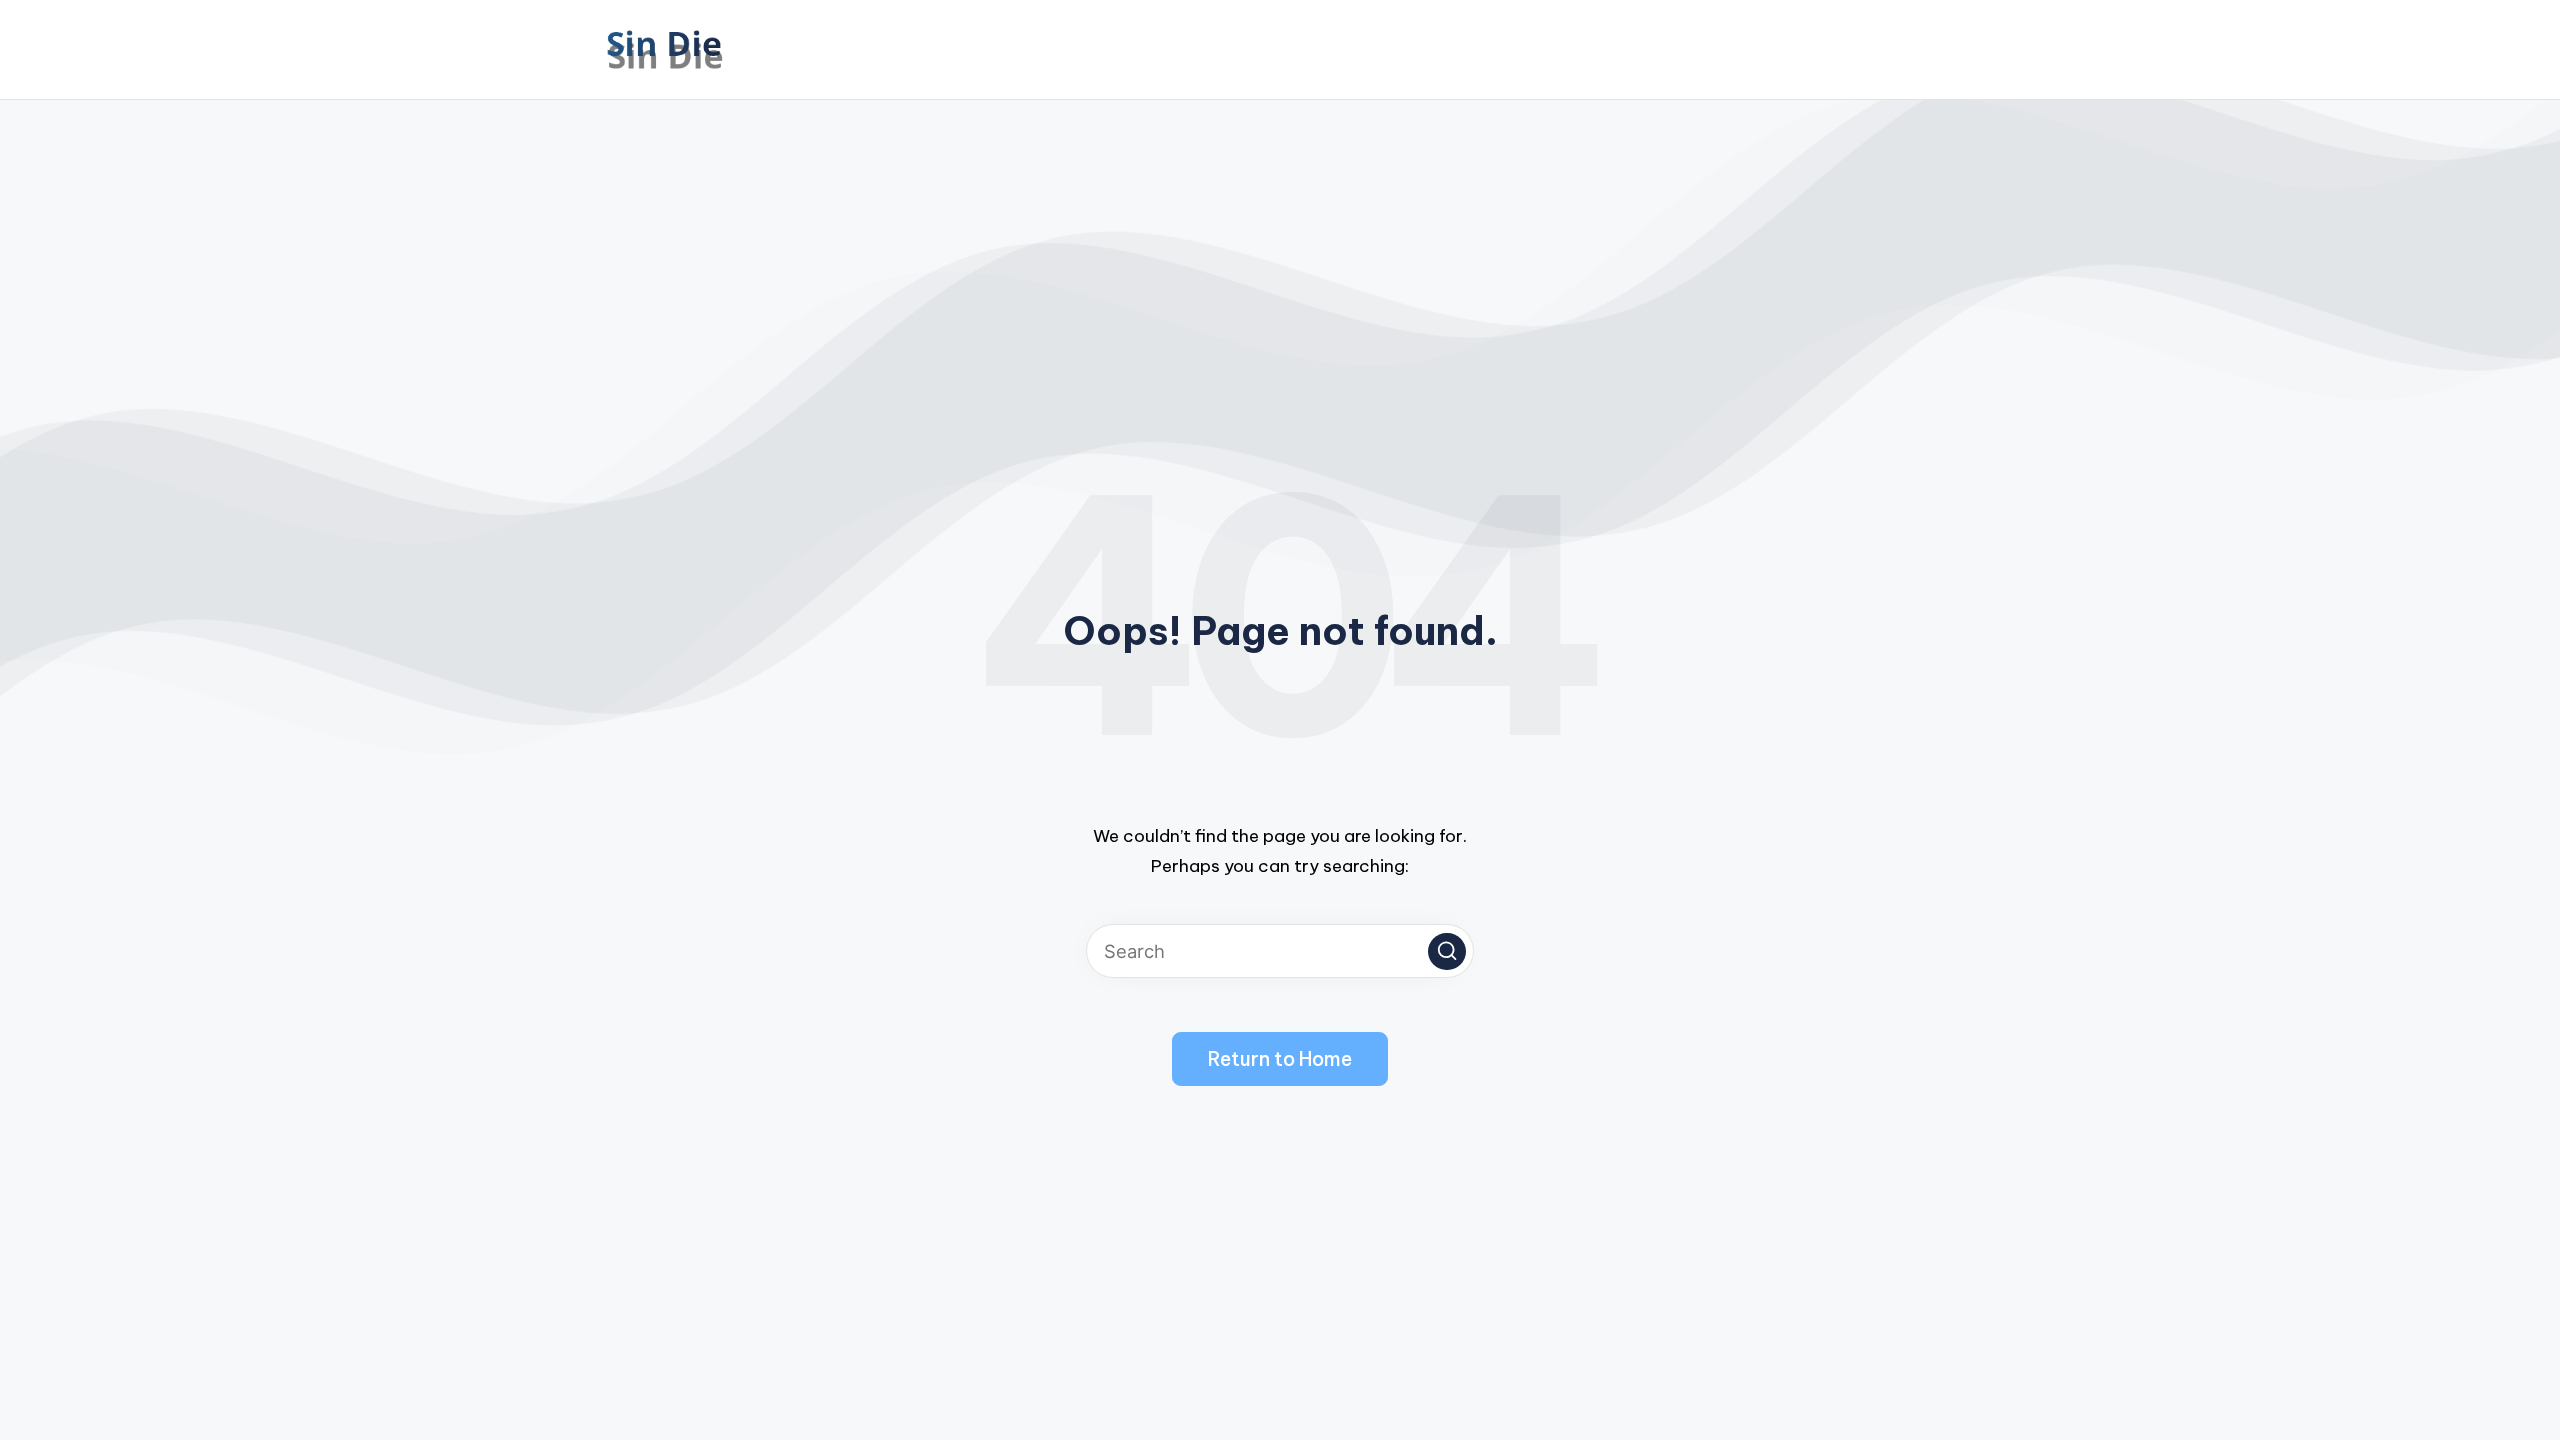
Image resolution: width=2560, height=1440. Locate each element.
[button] (1447, 952)
